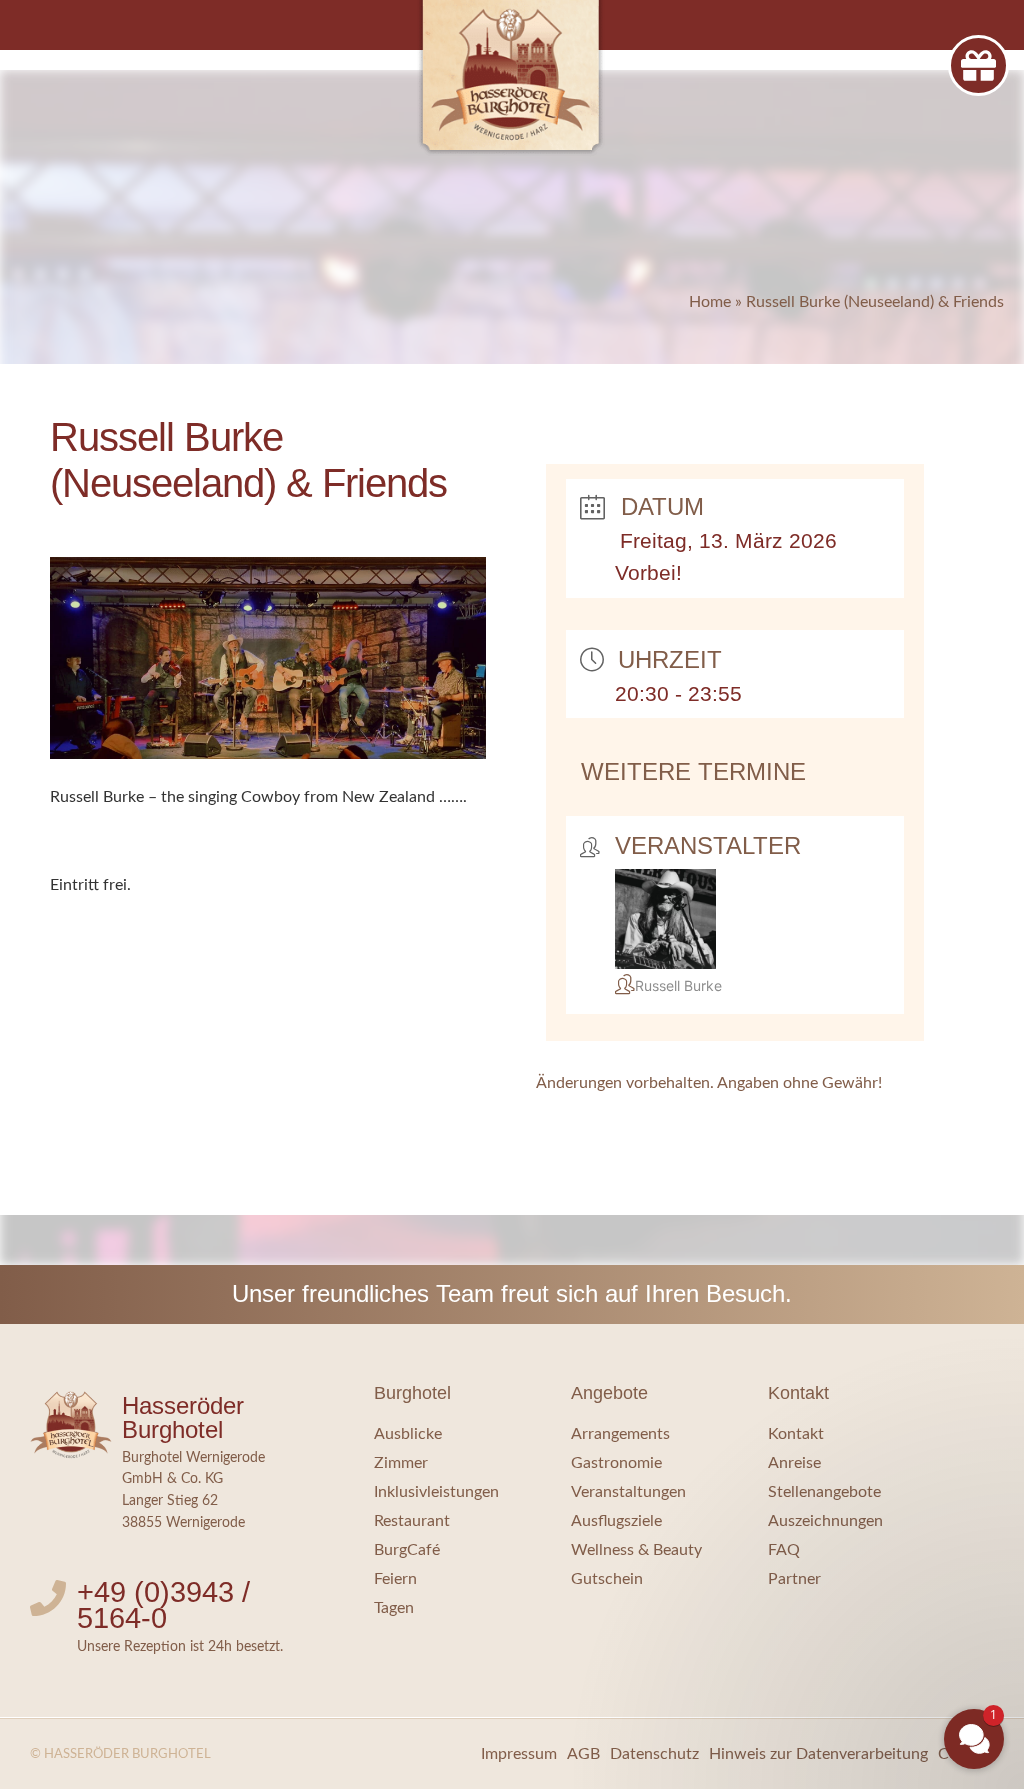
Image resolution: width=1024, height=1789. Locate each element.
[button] (854, 1602)
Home (710, 302)
